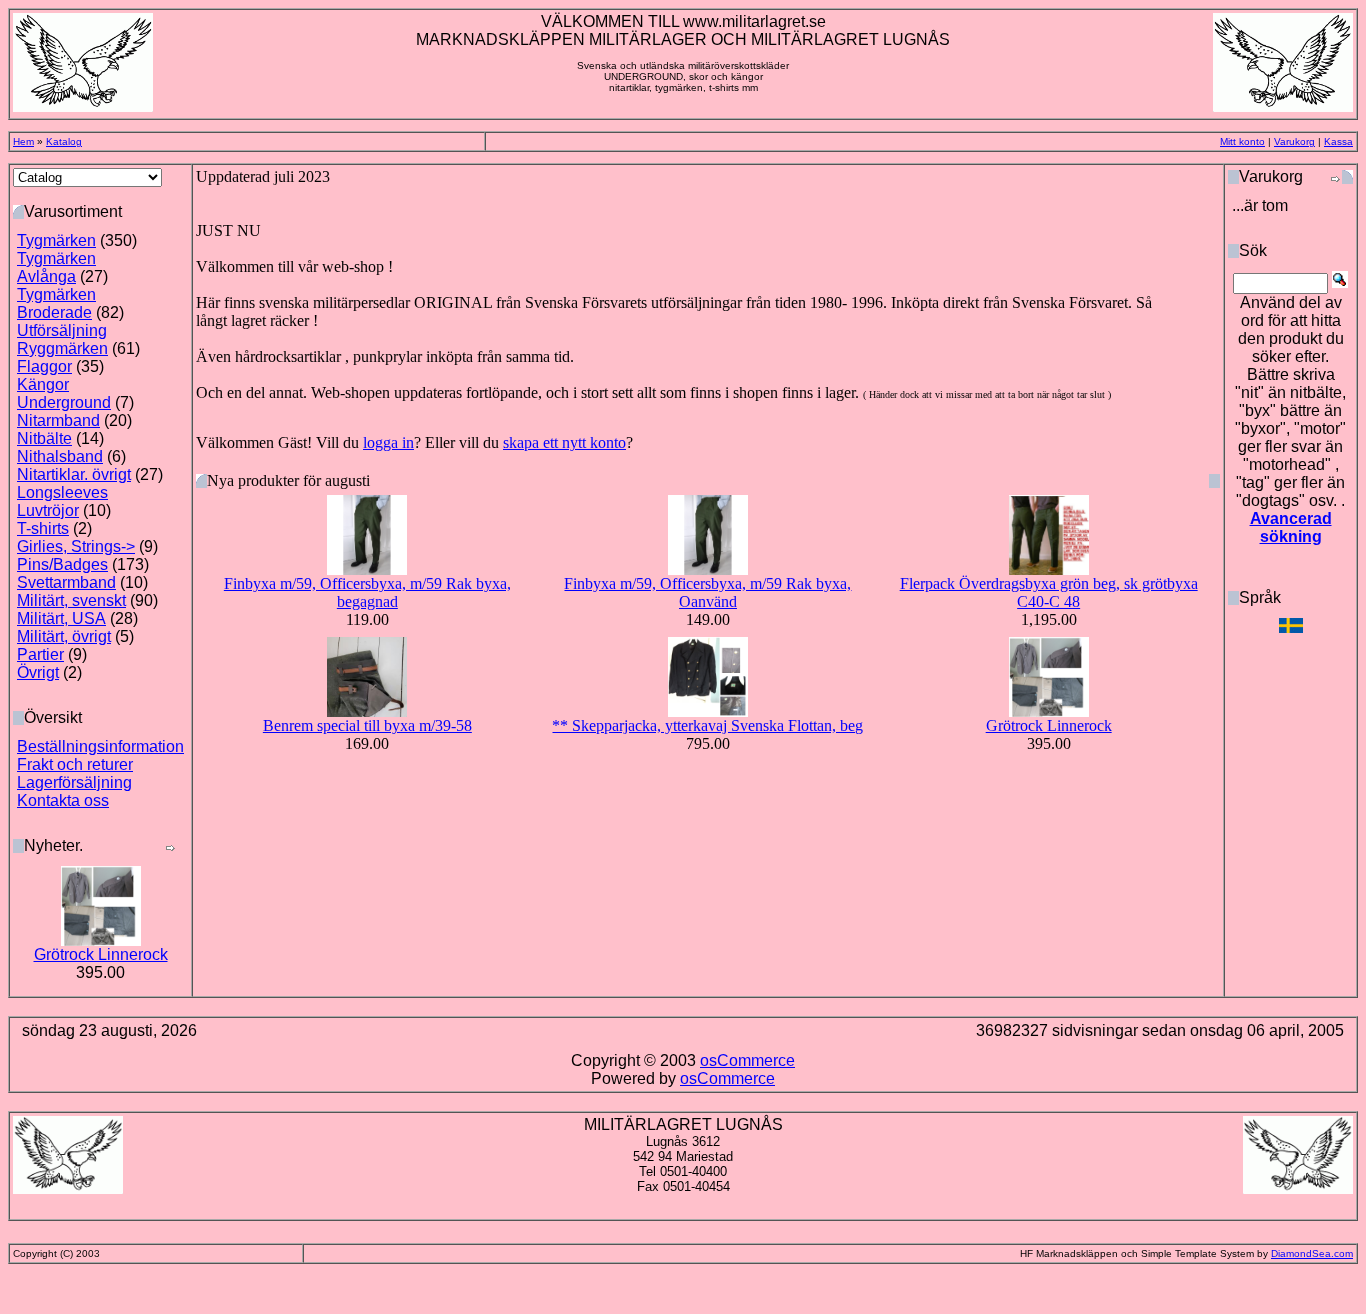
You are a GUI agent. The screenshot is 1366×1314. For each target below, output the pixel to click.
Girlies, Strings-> (76, 546)
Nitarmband (58, 420)
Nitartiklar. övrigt (74, 474)
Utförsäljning (62, 330)
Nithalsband (60, 456)
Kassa (1338, 141)
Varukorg (1294, 141)
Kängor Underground (64, 393)
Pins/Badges (62, 564)
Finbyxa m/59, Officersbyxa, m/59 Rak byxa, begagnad (367, 592)
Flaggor (44, 366)
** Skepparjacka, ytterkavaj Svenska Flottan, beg (707, 725)
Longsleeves (62, 492)
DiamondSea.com (1312, 1253)
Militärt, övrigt (64, 636)
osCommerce (747, 1060)
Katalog (64, 141)
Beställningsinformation (100, 746)
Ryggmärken (62, 348)
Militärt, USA (61, 618)
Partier (40, 654)
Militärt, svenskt (71, 600)
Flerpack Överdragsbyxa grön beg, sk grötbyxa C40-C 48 (1049, 592)
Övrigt (38, 672)
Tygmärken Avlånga (56, 267)
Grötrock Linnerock (101, 954)
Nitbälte (44, 438)
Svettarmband (66, 582)
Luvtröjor (48, 510)
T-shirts (43, 528)
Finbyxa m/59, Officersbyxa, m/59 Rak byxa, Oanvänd (707, 592)
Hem (23, 141)
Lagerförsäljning (74, 782)
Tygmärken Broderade (56, 303)
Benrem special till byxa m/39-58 (367, 725)
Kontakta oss (63, 800)
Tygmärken (56, 240)
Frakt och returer (75, 764)
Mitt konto (1242, 141)
